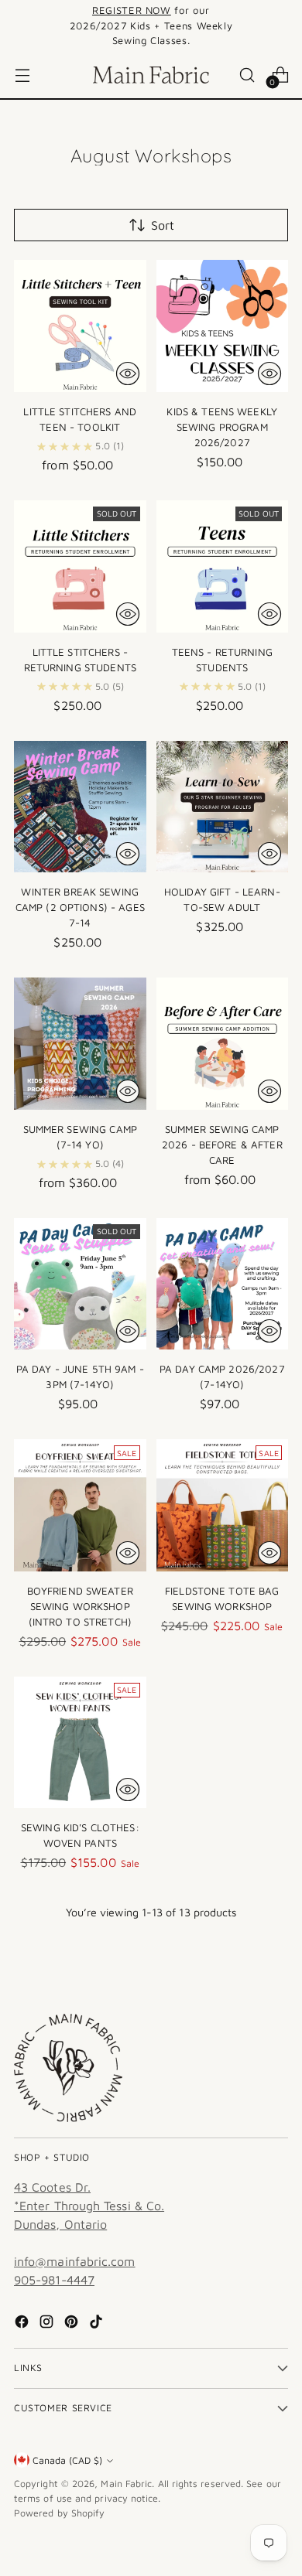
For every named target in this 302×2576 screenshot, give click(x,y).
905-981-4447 (54, 2280)
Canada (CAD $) (67, 2460)
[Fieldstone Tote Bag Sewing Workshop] (223, 1505)
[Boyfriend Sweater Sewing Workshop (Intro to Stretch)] (80, 1505)
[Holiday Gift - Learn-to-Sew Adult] (223, 807)
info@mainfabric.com (75, 2261)
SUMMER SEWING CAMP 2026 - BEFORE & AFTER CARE (222, 1145)
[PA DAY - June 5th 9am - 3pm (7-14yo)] (80, 1284)
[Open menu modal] (22, 75)
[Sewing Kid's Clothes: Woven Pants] (80, 1743)
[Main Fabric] (151, 75)
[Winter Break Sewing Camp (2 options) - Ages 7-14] (80, 807)
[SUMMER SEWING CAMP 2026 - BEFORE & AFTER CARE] (223, 1044)
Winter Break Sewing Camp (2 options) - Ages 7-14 (80, 907)
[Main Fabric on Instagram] (48, 2324)
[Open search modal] (247, 75)
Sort (163, 225)
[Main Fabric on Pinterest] (73, 2324)
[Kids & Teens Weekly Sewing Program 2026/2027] (223, 326)
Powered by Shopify (59, 2513)
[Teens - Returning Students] (223, 566)
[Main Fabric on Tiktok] (98, 2324)
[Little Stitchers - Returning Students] (80, 566)
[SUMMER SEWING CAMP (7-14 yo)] (80, 1044)
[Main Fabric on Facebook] (23, 2324)
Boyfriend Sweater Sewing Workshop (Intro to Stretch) (80, 1606)
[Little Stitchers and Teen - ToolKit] (80, 326)
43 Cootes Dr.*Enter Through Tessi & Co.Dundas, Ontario (89, 2206)
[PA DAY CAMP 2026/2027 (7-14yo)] (223, 1284)
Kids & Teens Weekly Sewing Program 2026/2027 (222, 427)
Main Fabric (126, 2484)
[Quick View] (128, 374)
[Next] (283, 26)
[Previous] (19, 26)
